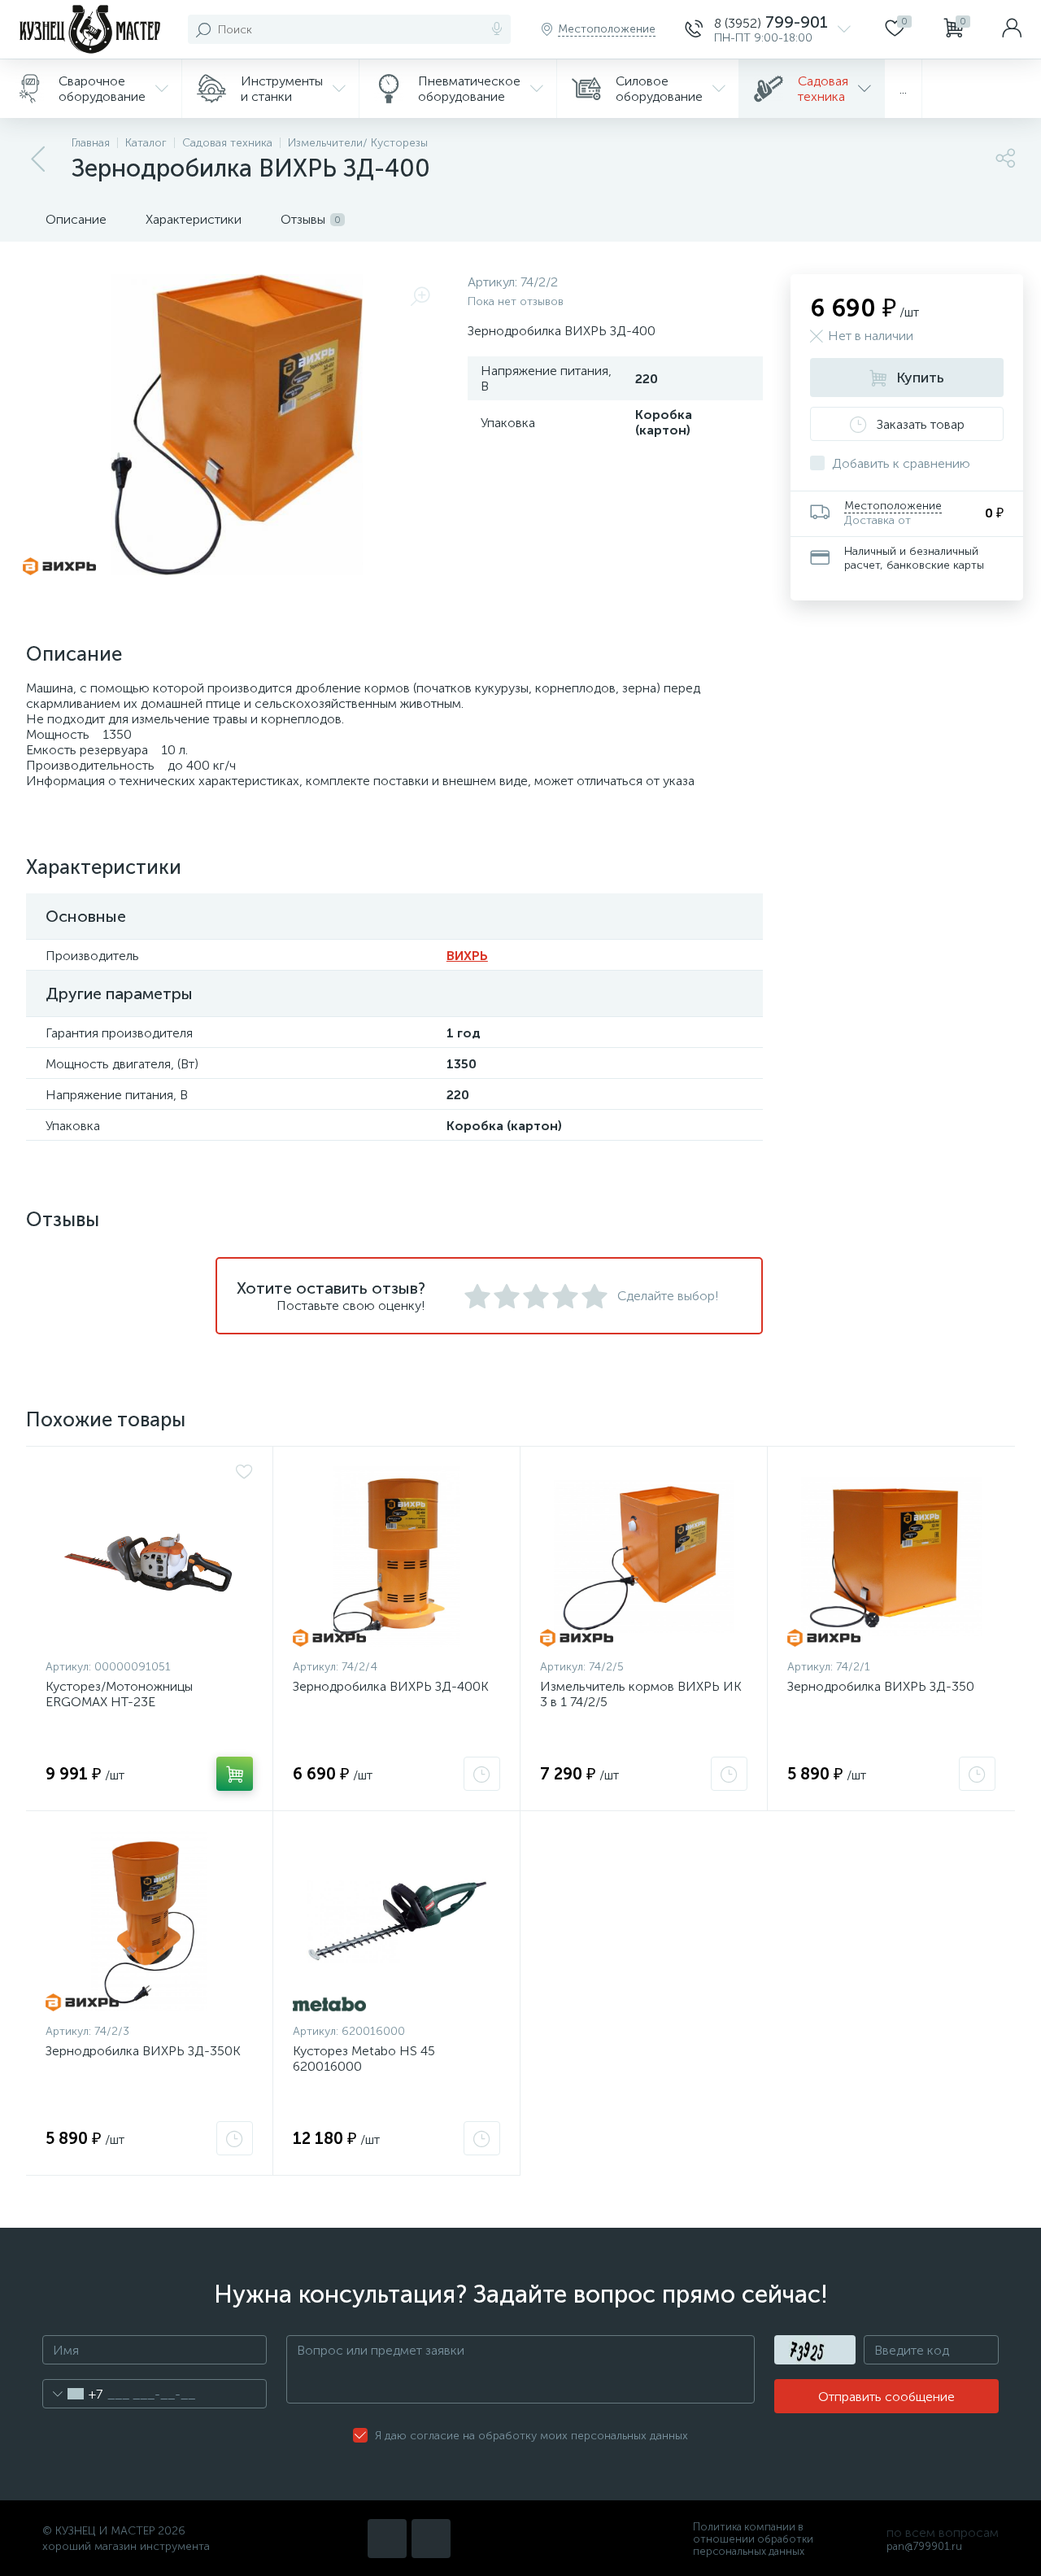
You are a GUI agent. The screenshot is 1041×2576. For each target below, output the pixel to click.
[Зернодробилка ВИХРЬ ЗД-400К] (396, 1557)
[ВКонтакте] (387, 2539)
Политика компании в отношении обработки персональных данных (753, 2539)
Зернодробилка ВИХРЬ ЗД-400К (391, 1686)
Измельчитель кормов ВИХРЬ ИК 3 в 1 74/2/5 (641, 1694)
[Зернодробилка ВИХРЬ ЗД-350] (891, 1557)
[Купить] (235, 1774)
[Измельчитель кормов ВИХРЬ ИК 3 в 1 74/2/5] (644, 1557)
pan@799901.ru (924, 2546)
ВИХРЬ (467, 956)
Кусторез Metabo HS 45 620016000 (364, 2059)
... (903, 89)
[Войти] (1012, 29)
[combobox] (73, 2394)
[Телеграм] (431, 2539)
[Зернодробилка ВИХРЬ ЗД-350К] (149, 1921)
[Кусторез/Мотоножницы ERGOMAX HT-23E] (149, 1557)
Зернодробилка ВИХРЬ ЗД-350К (143, 2051)
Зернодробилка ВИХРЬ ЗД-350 (881, 1686)
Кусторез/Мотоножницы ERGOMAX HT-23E (119, 1694)
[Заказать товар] (482, 1774)
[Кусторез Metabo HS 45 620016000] (396, 1921)
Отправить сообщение (886, 2397)
